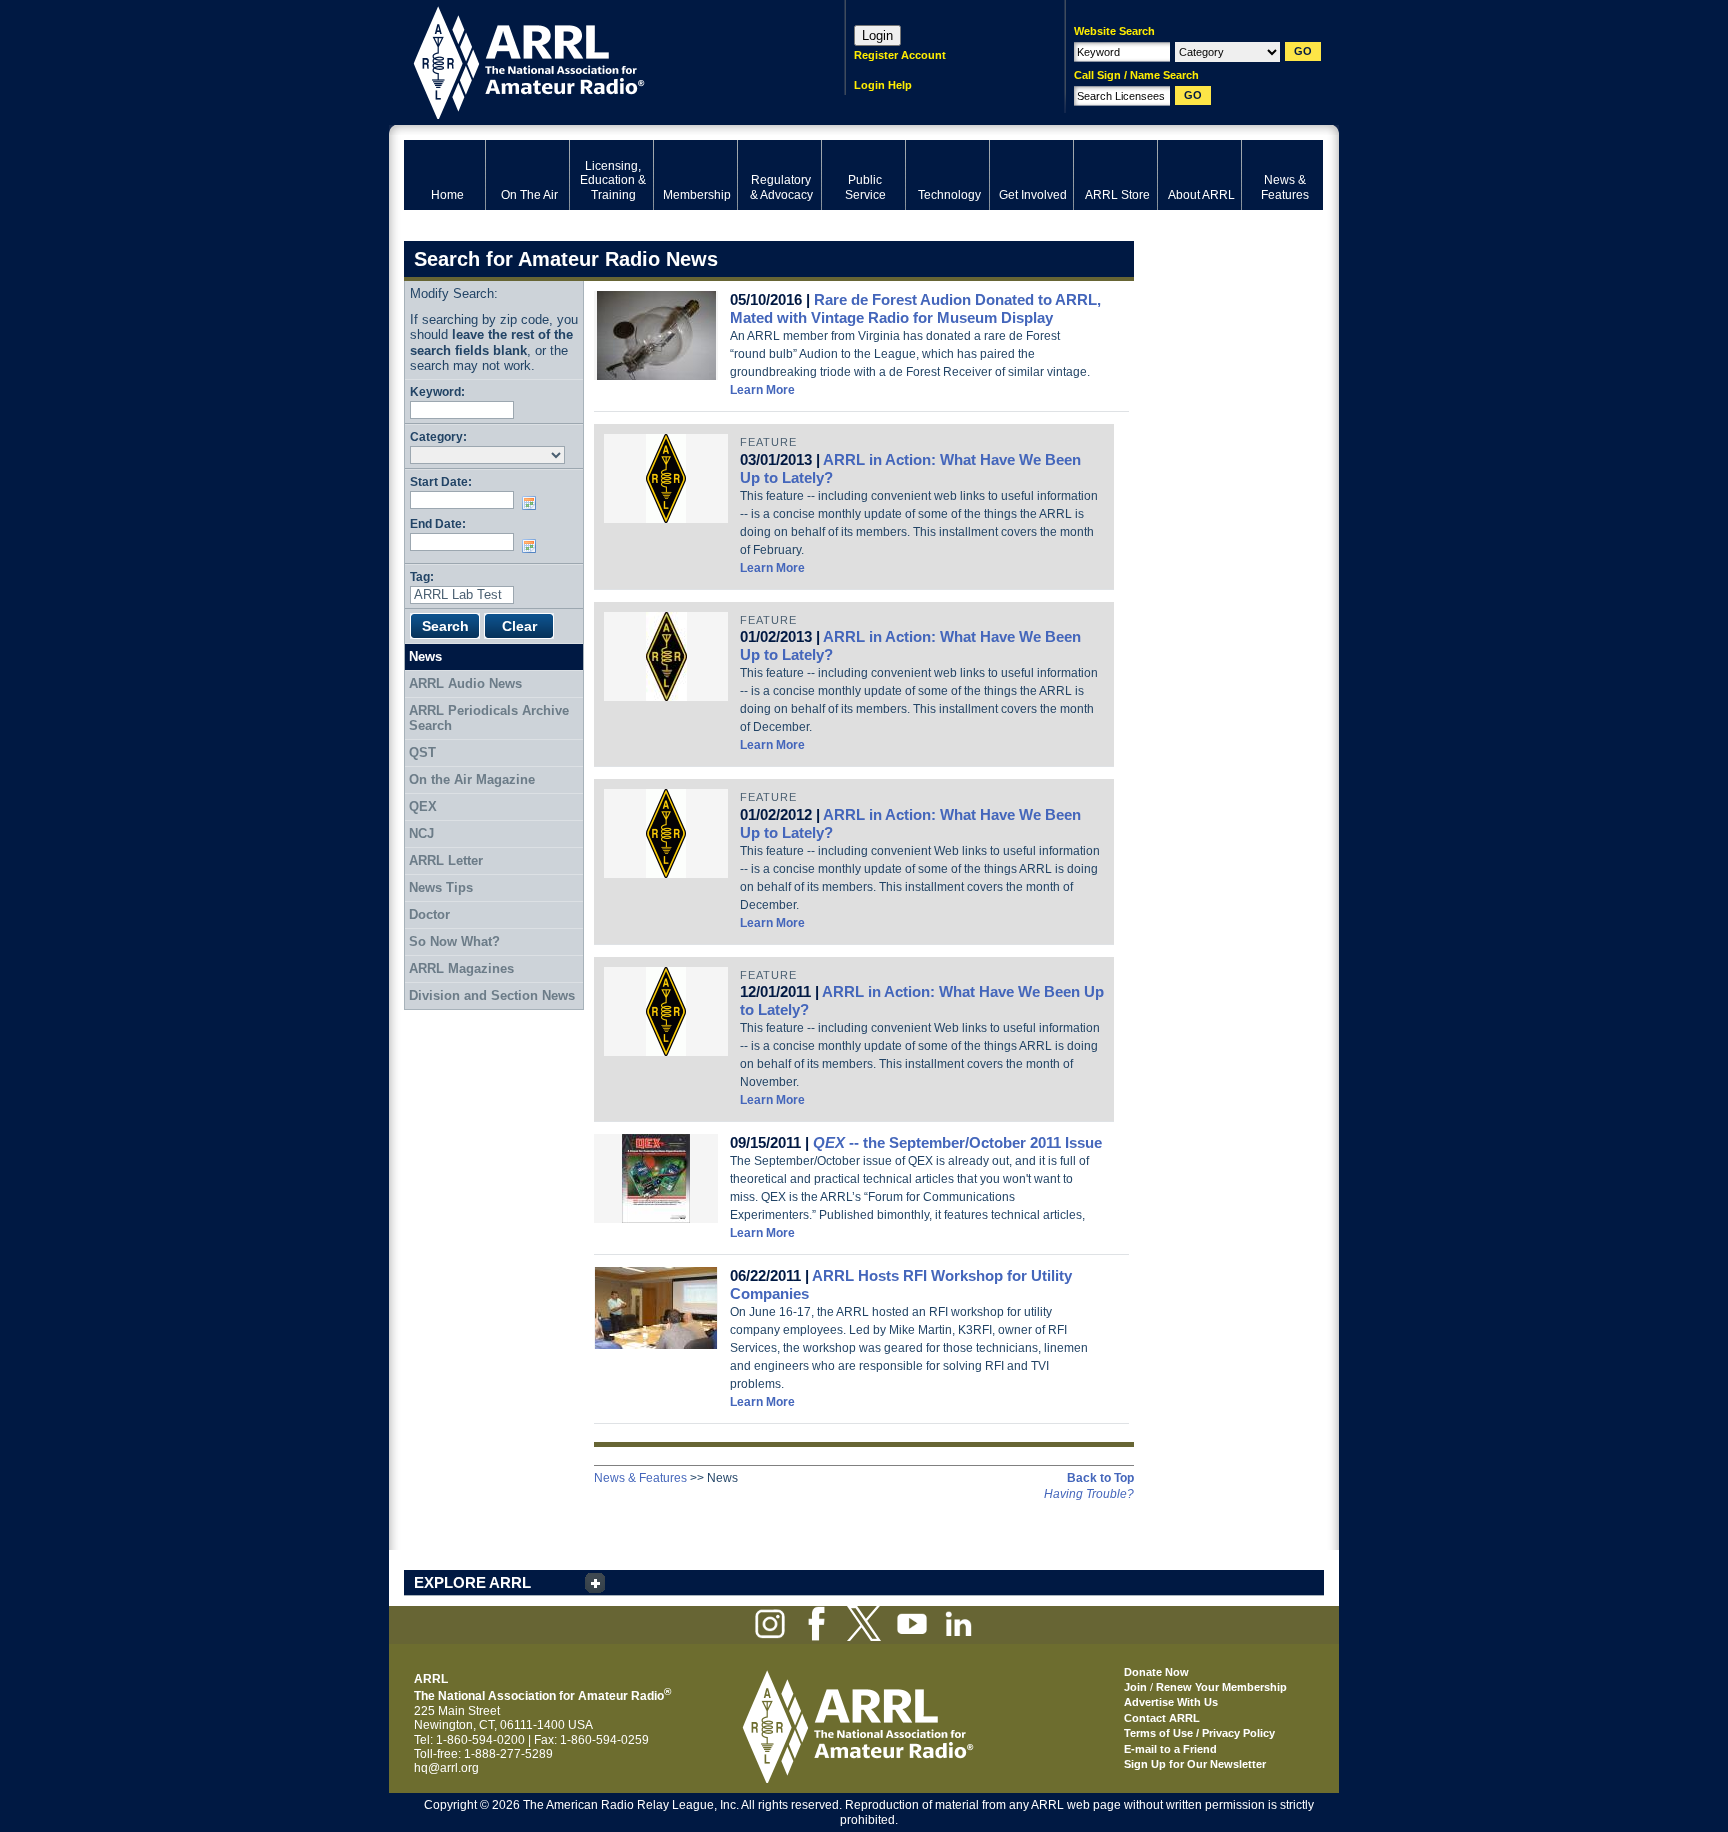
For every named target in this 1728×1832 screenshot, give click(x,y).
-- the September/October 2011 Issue (957, 1142)
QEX (423, 806)
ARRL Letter (446, 860)
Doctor (429, 914)
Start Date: (441, 481)
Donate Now (1156, 1672)
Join (1135, 1687)
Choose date (533, 503)
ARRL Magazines (461, 968)
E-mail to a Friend (1170, 1749)
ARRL (598, 60)
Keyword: (437, 391)
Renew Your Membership (1221, 1687)
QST (422, 752)
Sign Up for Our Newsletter (1195, 1764)
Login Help (883, 85)
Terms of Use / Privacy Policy (1199, 1733)
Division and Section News (492, 995)
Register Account (900, 55)
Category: (438, 436)
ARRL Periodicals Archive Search (489, 718)
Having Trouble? (1089, 1494)
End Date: (438, 523)
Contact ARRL (1162, 1718)
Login (877, 35)
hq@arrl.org (446, 1768)
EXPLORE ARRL (472, 1582)
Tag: (422, 576)
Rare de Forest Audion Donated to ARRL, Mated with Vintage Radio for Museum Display (915, 308)
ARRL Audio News (465, 683)
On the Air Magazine (472, 779)
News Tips (441, 887)
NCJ (421, 833)
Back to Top (1100, 1478)
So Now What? (454, 941)
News (425, 656)
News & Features (640, 1478)
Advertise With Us (1171, 1702)
